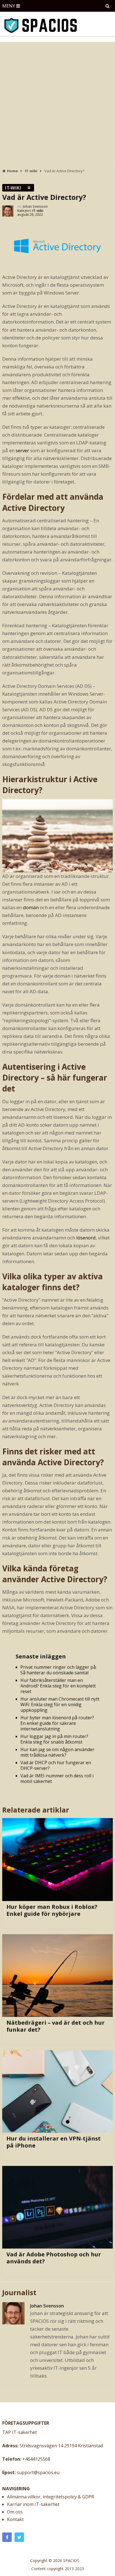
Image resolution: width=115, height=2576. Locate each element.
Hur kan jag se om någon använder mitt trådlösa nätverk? (57, 1752)
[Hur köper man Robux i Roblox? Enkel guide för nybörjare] (57, 1859)
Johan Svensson (35, 206)
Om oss (15, 2512)
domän (31, 907)
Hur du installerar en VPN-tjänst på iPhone (54, 2142)
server (22, 450)
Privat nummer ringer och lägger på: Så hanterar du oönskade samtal (58, 1670)
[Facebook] (7, 2537)
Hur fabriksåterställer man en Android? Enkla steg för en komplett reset (58, 1686)
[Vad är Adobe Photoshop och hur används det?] (57, 2207)
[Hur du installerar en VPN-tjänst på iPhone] (57, 2091)
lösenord (86, 1238)
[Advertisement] (57, 102)
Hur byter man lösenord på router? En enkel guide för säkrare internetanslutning (57, 1723)
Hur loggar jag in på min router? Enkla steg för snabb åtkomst (54, 1739)
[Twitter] (19, 2537)
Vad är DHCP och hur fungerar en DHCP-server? (56, 1765)
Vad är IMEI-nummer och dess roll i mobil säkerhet (57, 1778)
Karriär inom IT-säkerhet (33, 2504)
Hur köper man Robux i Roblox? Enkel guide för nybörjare (52, 1910)
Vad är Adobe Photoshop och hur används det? (54, 2258)
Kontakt (15, 2519)
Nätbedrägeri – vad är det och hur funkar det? (56, 2026)
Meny (9, 6)
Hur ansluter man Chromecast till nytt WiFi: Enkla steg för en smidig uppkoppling (60, 1704)
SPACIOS (71, 2561)
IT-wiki (13, 188)
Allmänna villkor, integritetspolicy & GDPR (51, 2497)
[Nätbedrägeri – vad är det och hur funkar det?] (57, 1976)
